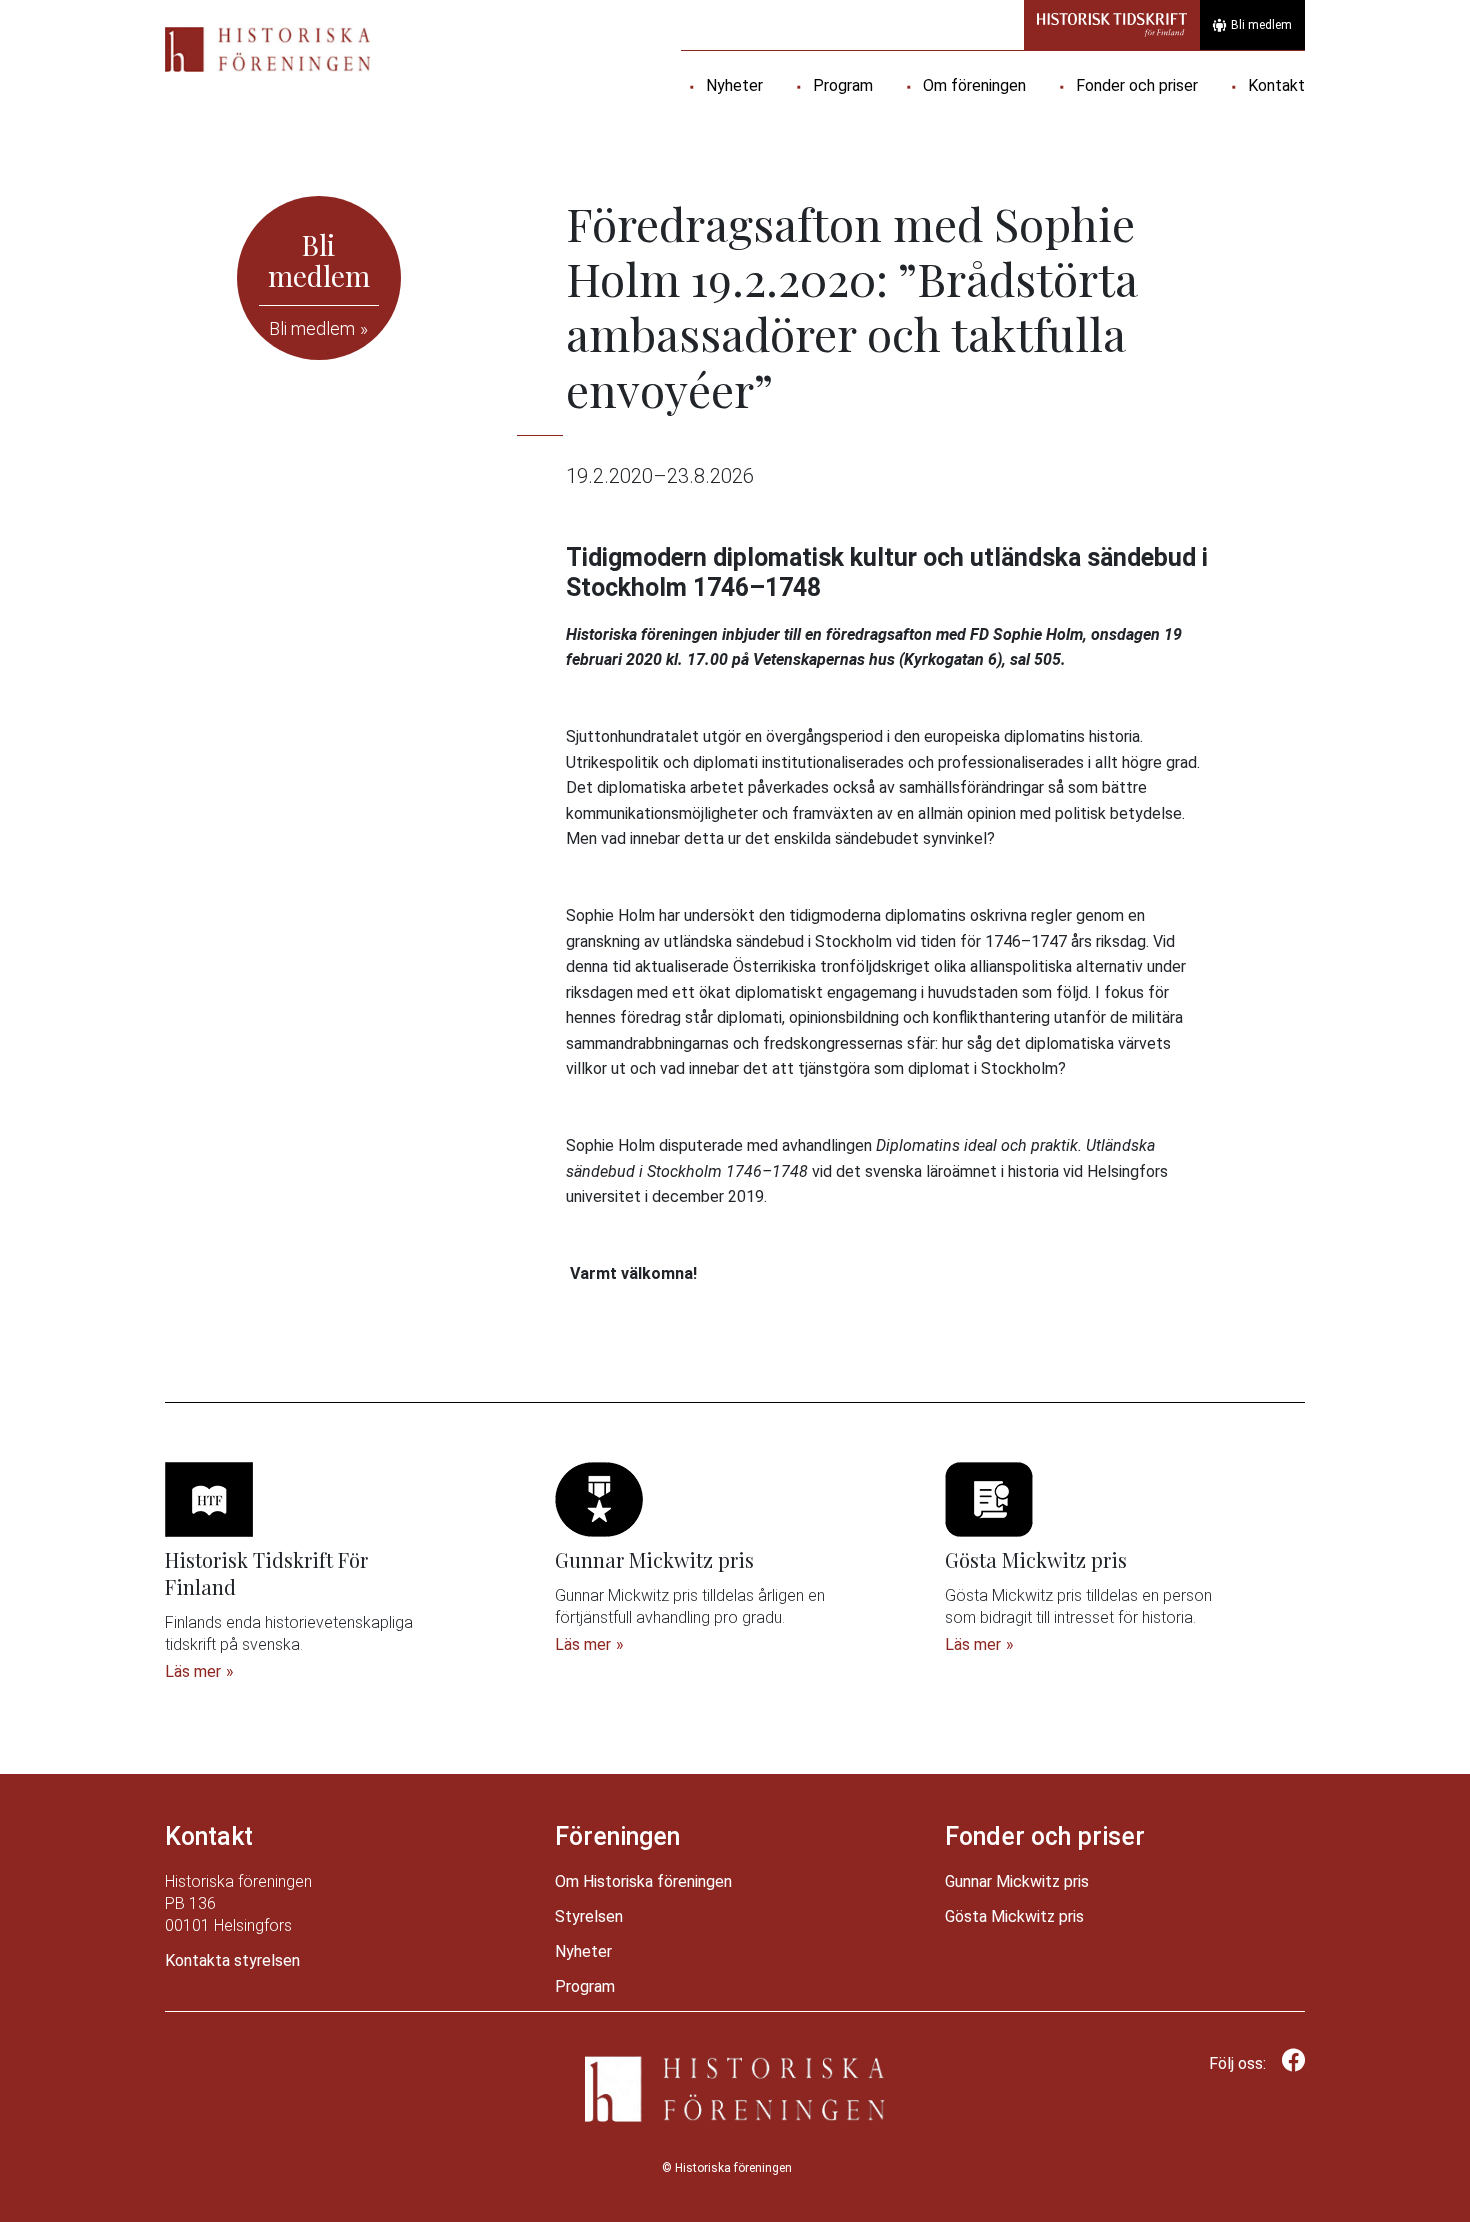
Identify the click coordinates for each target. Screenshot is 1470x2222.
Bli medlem (1261, 25)
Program (843, 85)
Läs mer (193, 1671)
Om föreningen (974, 85)
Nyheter (734, 85)
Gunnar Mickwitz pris (1017, 1881)
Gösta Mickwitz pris (1014, 1916)
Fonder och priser (1137, 85)
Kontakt (1276, 85)
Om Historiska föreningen (643, 1881)
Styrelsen (589, 1916)
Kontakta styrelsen (232, 1960)
